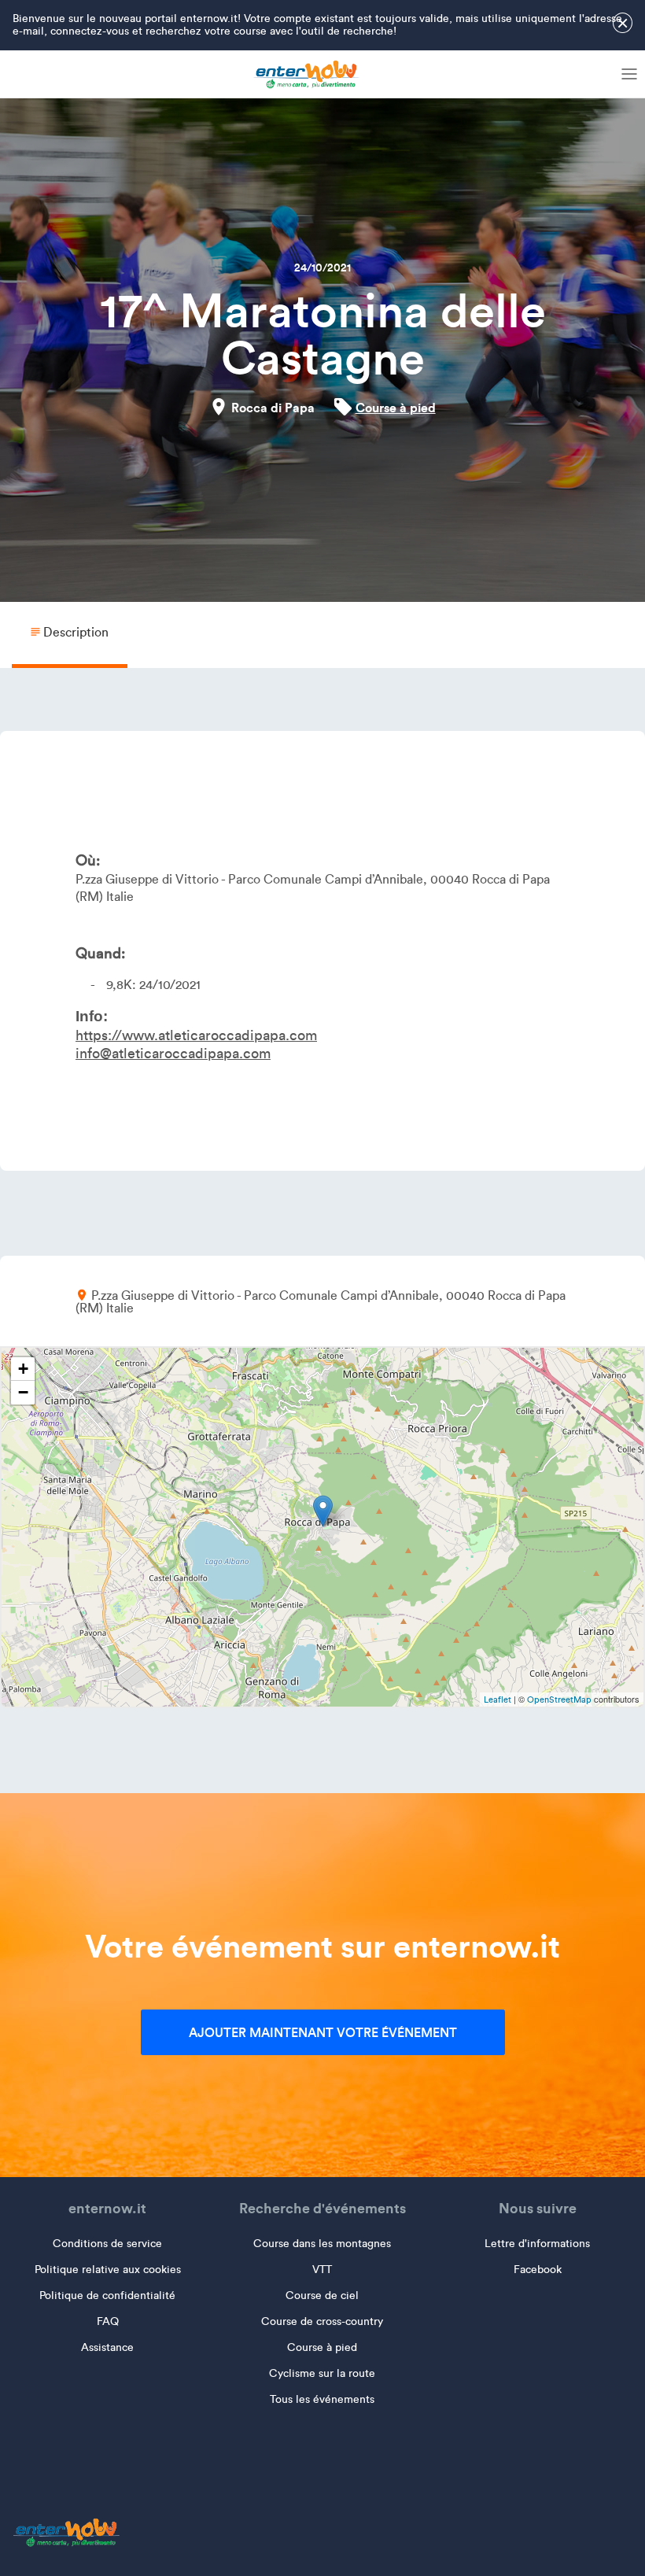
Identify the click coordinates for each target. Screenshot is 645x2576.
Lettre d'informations (537, 2244)
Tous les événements (322, 2399)
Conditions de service (107, 2244)
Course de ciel (322, 2296)
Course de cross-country (322, 2321)
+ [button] (23, 1369)
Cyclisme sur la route (322, 2373)
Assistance (107, 2347)
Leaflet (498, 1699)
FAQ (108, 2321)
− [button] (23, 1392)
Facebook (538, 2270)
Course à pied (396, 408)
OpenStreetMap (559, 1699)
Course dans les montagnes (322, 2244)
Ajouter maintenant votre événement (323, 2032)
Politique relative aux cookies (108, 2270)
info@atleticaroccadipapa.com (173, 1054)
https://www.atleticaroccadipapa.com (196, 1035)
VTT (322, 2270)
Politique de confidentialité (107, 2296)
